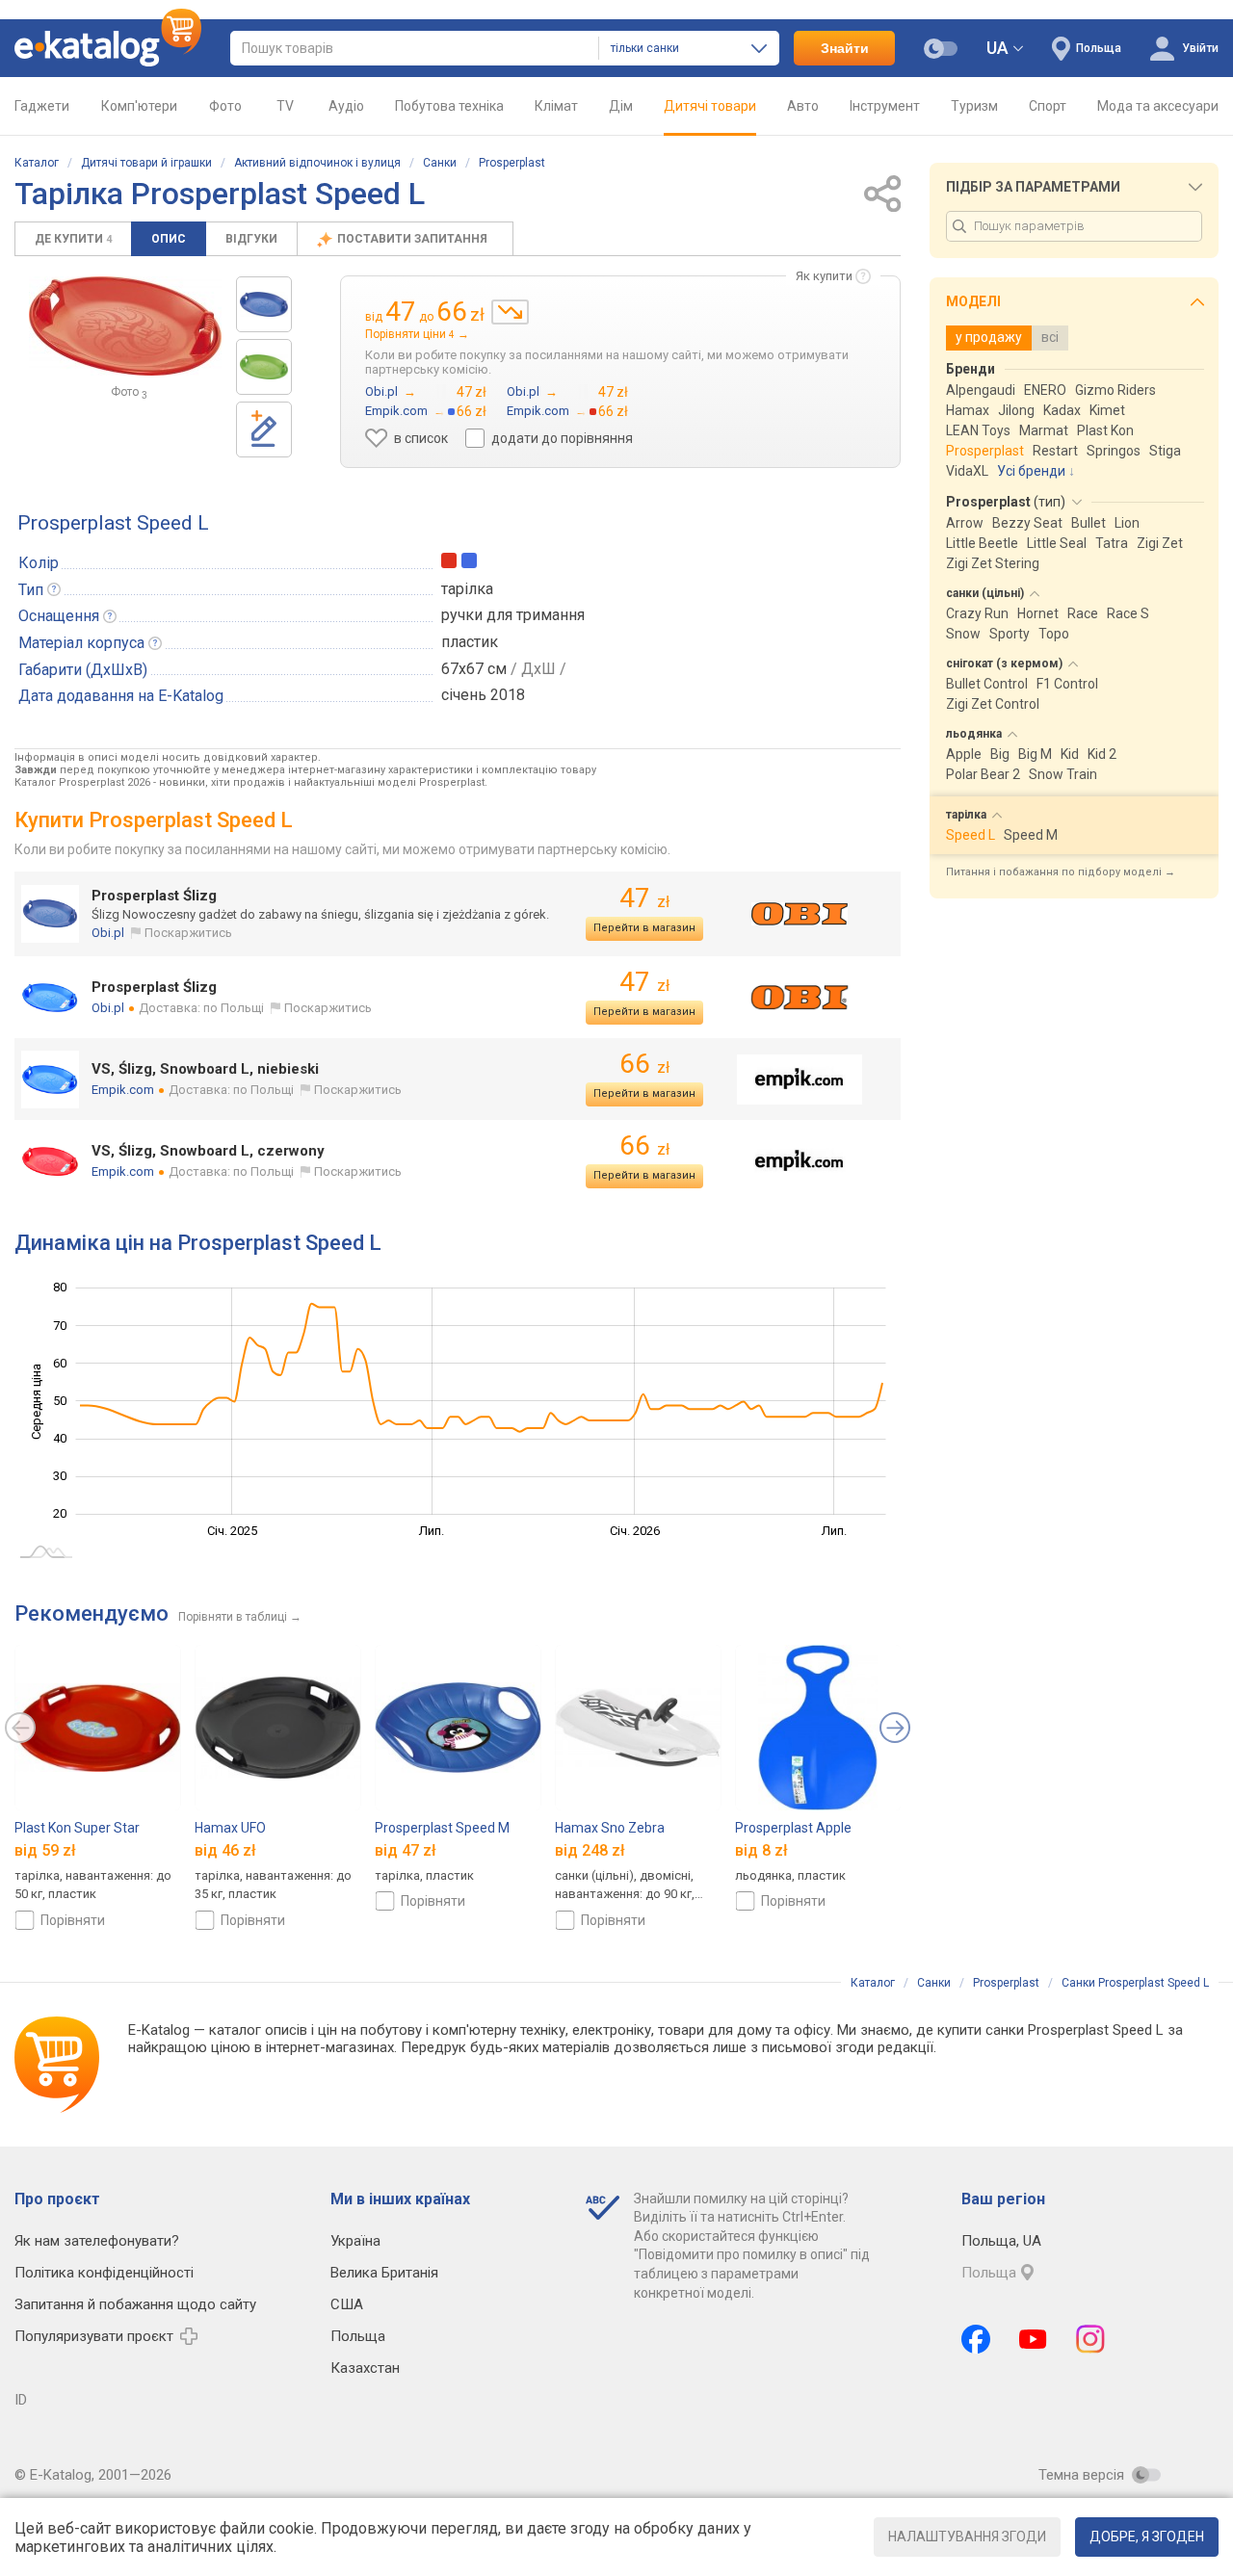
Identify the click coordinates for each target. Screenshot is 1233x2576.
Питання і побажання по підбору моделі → (1061, 872)
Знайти (845, 48)
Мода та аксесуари (1158, 106)
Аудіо (346, 106)
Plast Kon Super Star (77, 1828)
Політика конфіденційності (104, 2273)
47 (644, 898)
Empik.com (123, 1090)
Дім (621, 106)
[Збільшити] (125, 326)
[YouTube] (1033, 2339)
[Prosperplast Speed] (264, 304)
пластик (470, 642)
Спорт (1048, 106)
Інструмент (885, 106)
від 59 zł (45, 1850)
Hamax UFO (230, 1828)
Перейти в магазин (644, 928)
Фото (225, 106)
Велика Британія (384, 2273)
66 (644, 1064)
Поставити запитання (414, 239)
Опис (169, 239)
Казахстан (365, 2368)
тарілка (467, 589)
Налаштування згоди (967, 2537)
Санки (440, 163)
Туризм (974, 106)
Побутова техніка (449, 106)
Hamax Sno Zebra (610, 1828)
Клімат (556, 106)
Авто (803, 106)
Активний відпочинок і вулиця (317, 163)
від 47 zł (406, 1850)
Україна (355, 2241)
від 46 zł (225, 1850)
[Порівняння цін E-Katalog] (108, 48)
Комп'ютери (139, 106)
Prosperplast (512, 163)
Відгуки (251, 239)
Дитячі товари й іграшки (146, 163)
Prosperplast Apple (793, 1828)
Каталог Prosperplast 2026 (82, 782)
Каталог (37, 163)
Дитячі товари (710, 106)
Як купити (824, 276)
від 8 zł (761, 1850)
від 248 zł (590, 1850)
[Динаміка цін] (510, 312)
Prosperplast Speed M (442, 1828)
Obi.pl (108, 933)
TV (285, 106)
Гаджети (42, 106)
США (347, 2304)
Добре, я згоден (1147, 2537)
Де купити (73, 239)
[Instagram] (1090, 2339)
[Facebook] (976, 2339)
